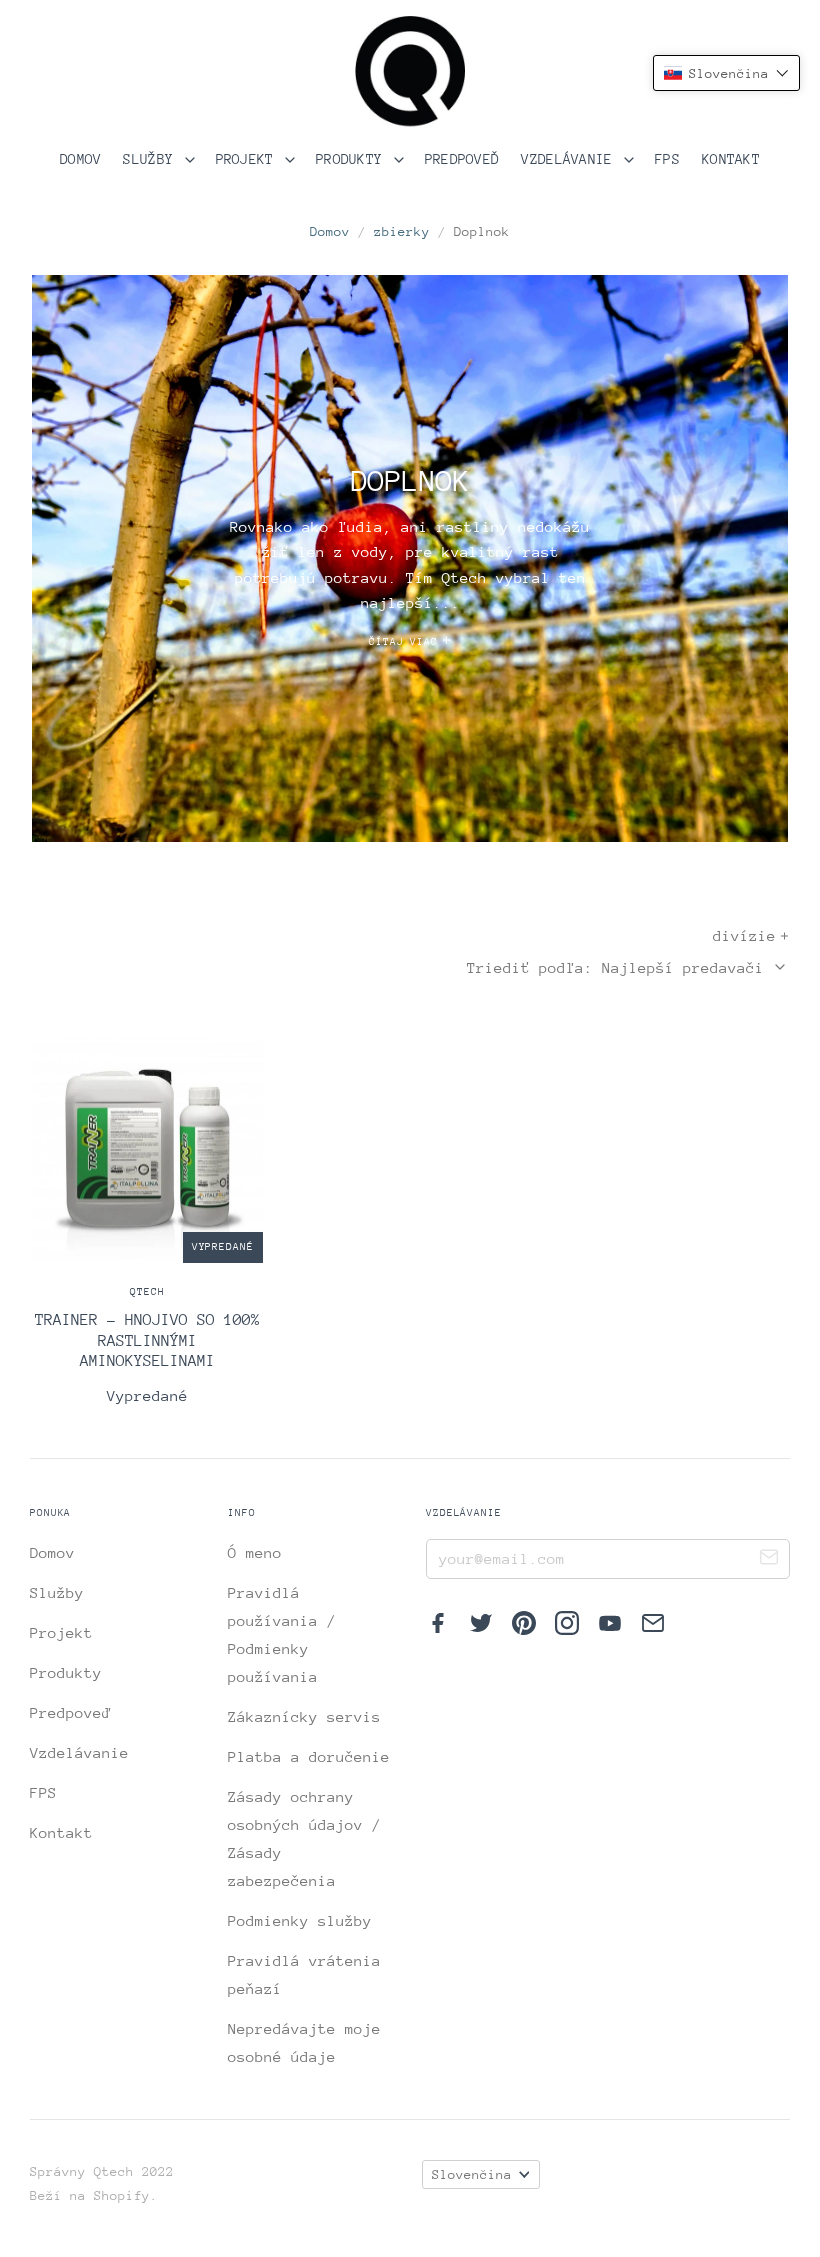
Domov (81, 159)
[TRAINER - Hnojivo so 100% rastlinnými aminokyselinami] (147, 1221)
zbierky (402, 231)
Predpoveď (462, 159)
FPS (667, 159)
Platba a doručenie (309, 1756)
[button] (726, 73)
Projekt (249, 159)
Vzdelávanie (571, 159)
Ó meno (255, 1552)
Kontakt (731, 159)
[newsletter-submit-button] (769, 1560)
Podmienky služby (300, 1920)
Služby (152, 159)
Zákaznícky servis (304, 1716)
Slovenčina (472, 2174)
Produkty (353, 159)
